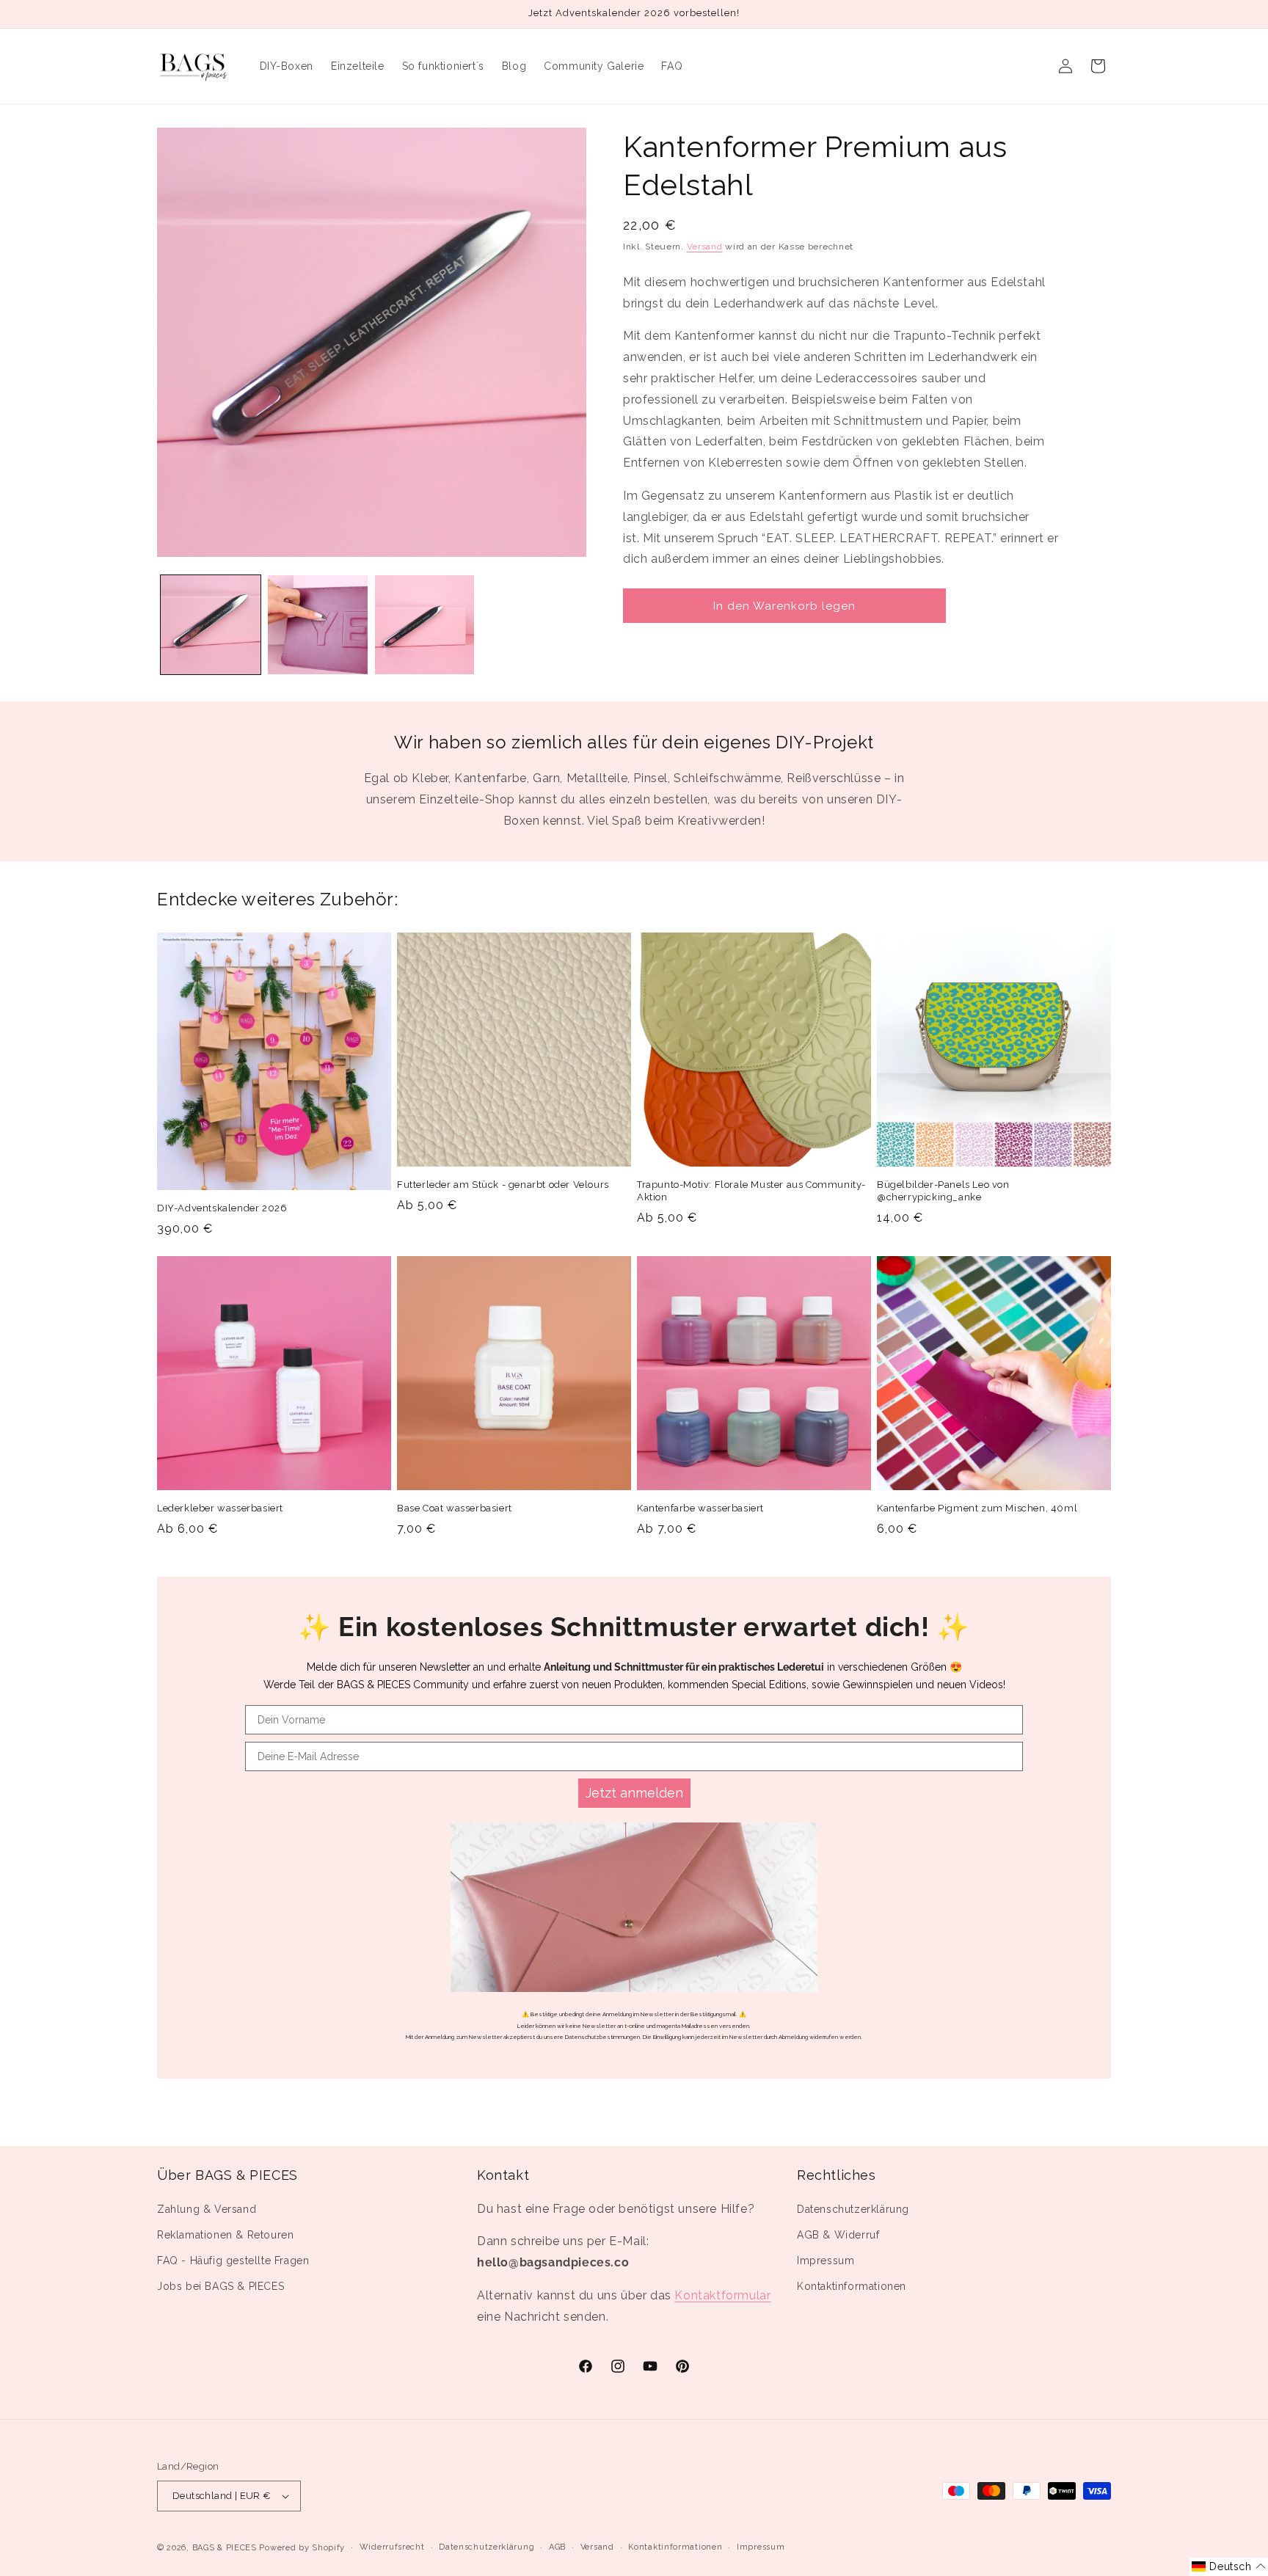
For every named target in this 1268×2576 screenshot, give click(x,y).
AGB (557, 2547)
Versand (705, 247)
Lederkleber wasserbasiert (220, 1508)
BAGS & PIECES (225, 2548)
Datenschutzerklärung (853, 2209)
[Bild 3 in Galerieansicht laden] (425, 625)
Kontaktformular (722, 2295)
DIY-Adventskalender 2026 (222, 1208)
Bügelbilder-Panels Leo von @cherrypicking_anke (943, 1191)
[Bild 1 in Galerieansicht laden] (211, 625)
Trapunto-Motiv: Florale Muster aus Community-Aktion (751, 1191)
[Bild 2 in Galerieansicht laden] (318, 625)
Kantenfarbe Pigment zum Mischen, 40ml (977, 1508)
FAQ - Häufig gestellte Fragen (233, 2261)
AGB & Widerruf (838, 2235)
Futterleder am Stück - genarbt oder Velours (503, 1185)
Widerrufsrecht (392, 2547)
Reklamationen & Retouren (225, 2235)
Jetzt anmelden (634, 1793)
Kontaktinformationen (852, 2286)
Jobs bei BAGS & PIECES (221, 2286)
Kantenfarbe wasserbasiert (700, 1508)
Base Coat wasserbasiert (455, 1508)
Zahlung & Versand (207, 2209)
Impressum (826, 2261)
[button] (1229, 2567)
